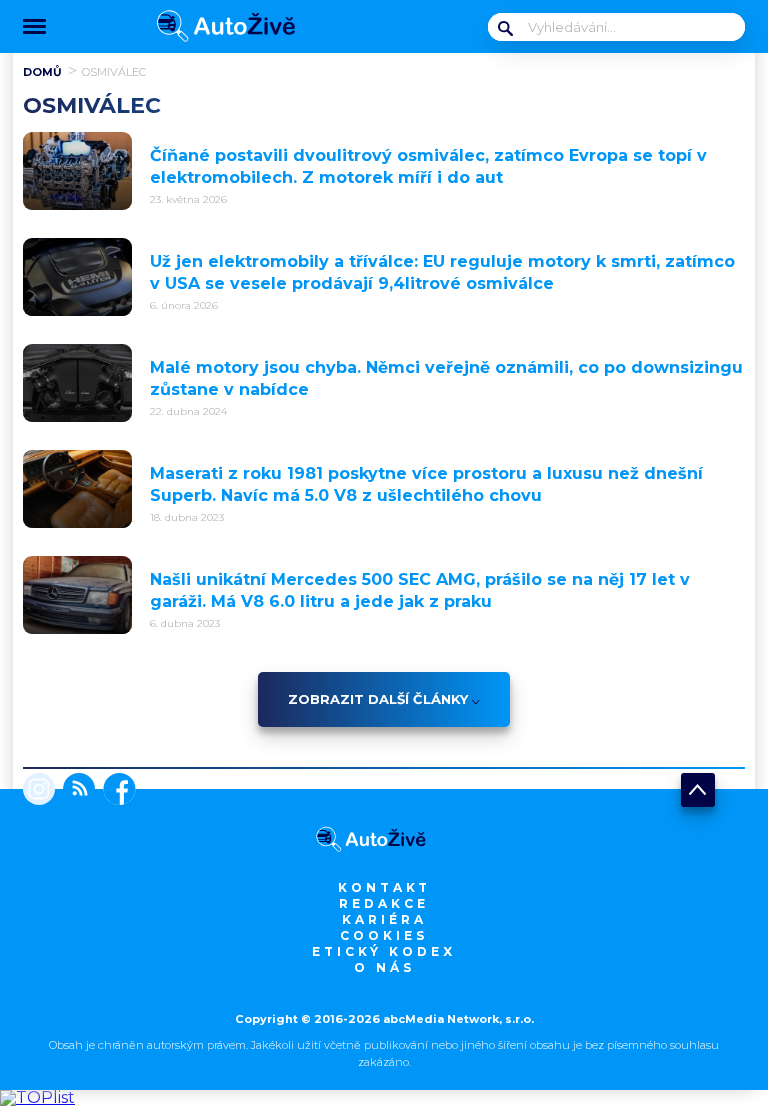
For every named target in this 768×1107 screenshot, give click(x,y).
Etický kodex (384, 951)
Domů (42, 72)
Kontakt (384, 887)
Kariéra (384, 919)
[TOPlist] (37, 1097)
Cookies (384, 935)
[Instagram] (39, 791)
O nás (384, 967)
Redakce (384, 903)
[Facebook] (115, 791)
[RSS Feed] (75, 791)
